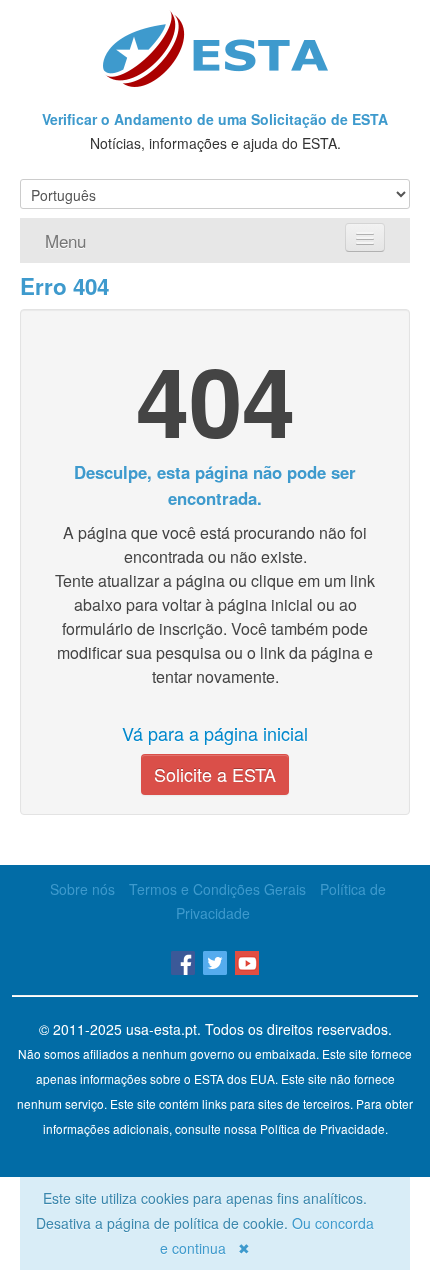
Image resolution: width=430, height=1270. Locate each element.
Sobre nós (82, 889)
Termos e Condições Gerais (217, 889)
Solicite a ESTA (215, 774)
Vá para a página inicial (215, 733)
